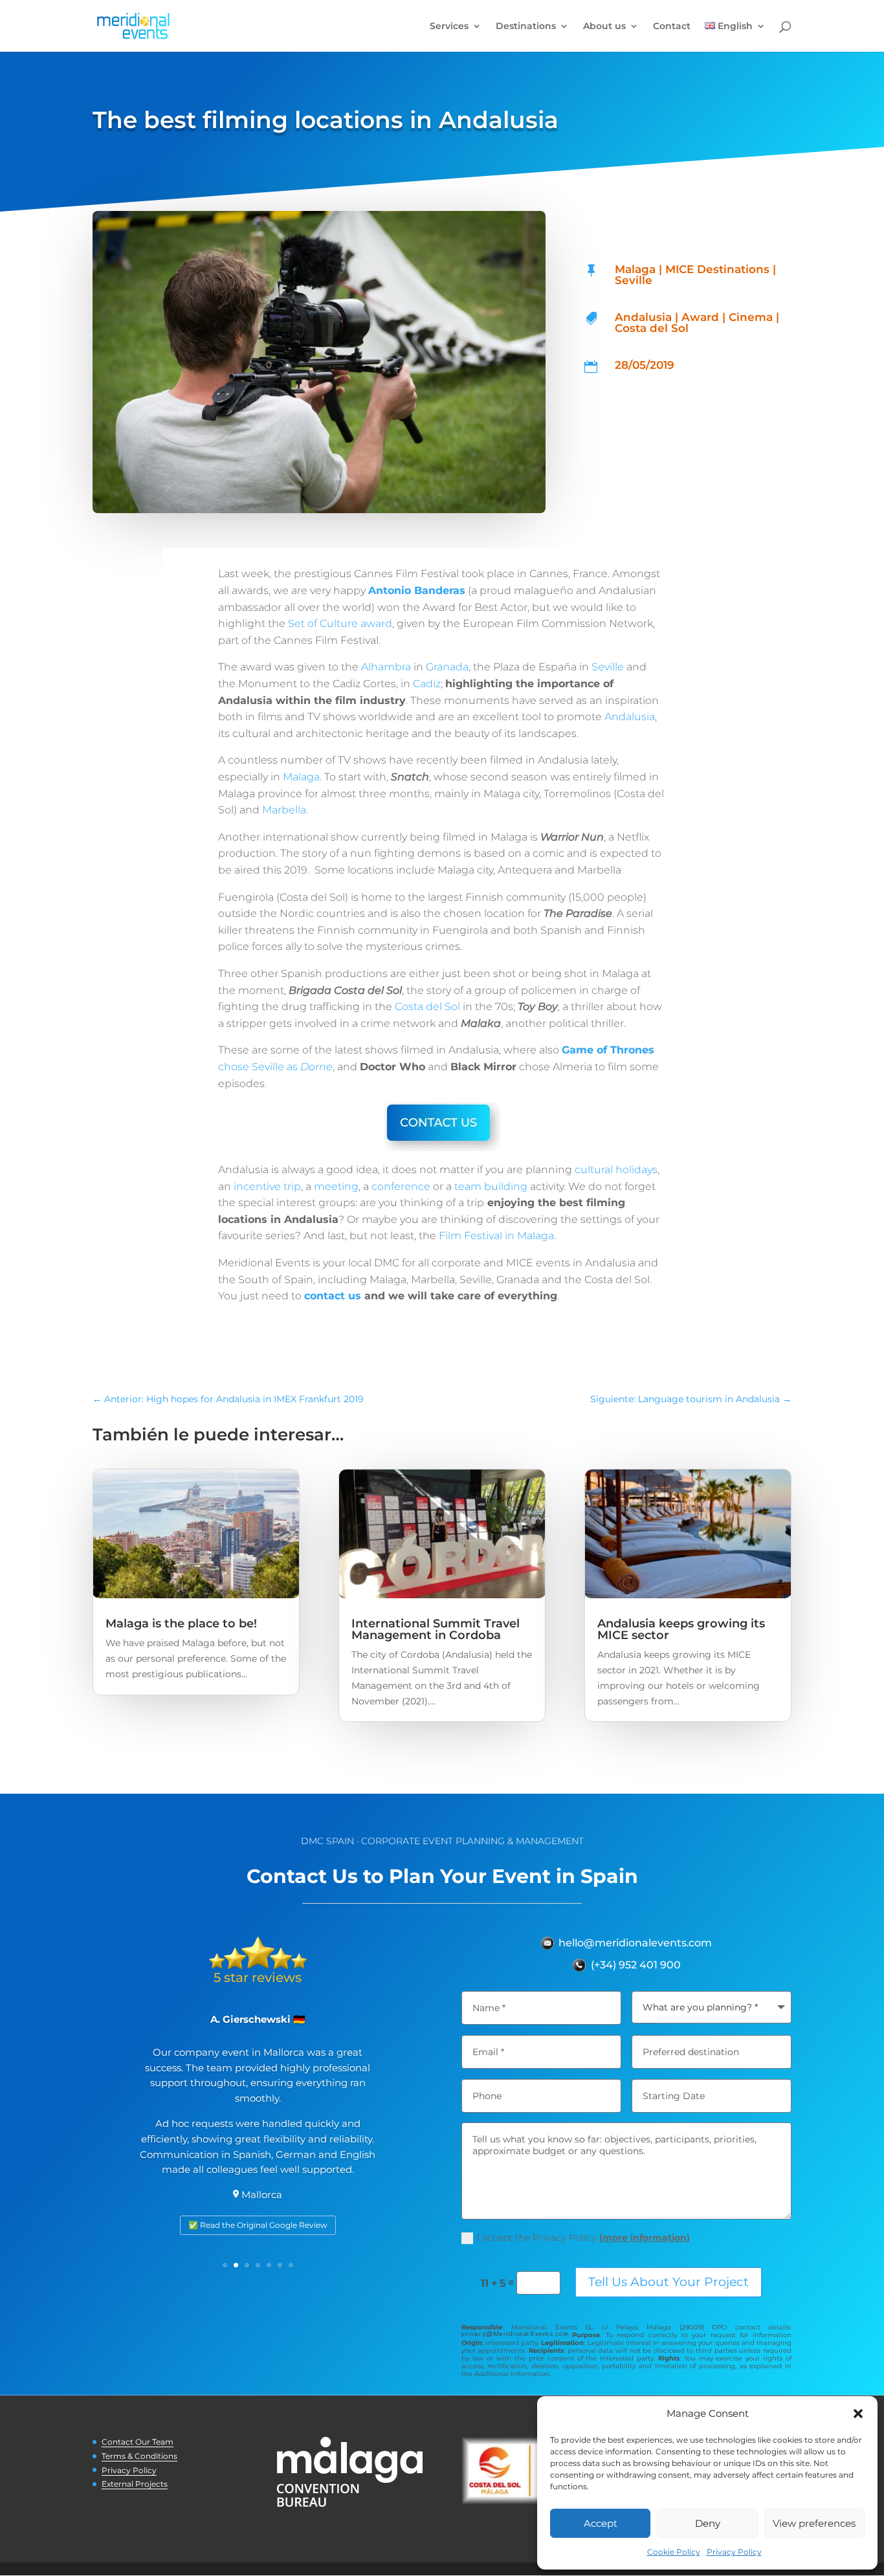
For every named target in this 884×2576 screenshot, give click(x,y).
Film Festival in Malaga (496, 1236)
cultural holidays (616, 1170)
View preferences (814, 2523)
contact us (333, 1296)
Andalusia (630, 717)
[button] (858, 2414)
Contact (672, 27)
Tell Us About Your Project (669, 2282)
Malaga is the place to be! (181, 1624)
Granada (447, 667)
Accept (601, 2523)
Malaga (301, 777)
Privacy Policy (734, 2552)
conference (401, 1186)
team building (491, 1186)
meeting (336, 1186)
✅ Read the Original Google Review (258, 2225)
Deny (708, 2523)
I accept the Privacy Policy (583, 2238)
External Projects (135, 2484)
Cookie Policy (674, 2552)
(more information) (645, 2238)
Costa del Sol (427, 1007)
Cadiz (427, 684)
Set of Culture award (340, 623)
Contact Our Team (138, 2442)
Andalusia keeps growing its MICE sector (681, 1629)
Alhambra (386, 667)
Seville (608, 667)
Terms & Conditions (139, 2456)
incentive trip (267, 1186)
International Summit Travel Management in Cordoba (436, 1629)
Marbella (284, 810)
